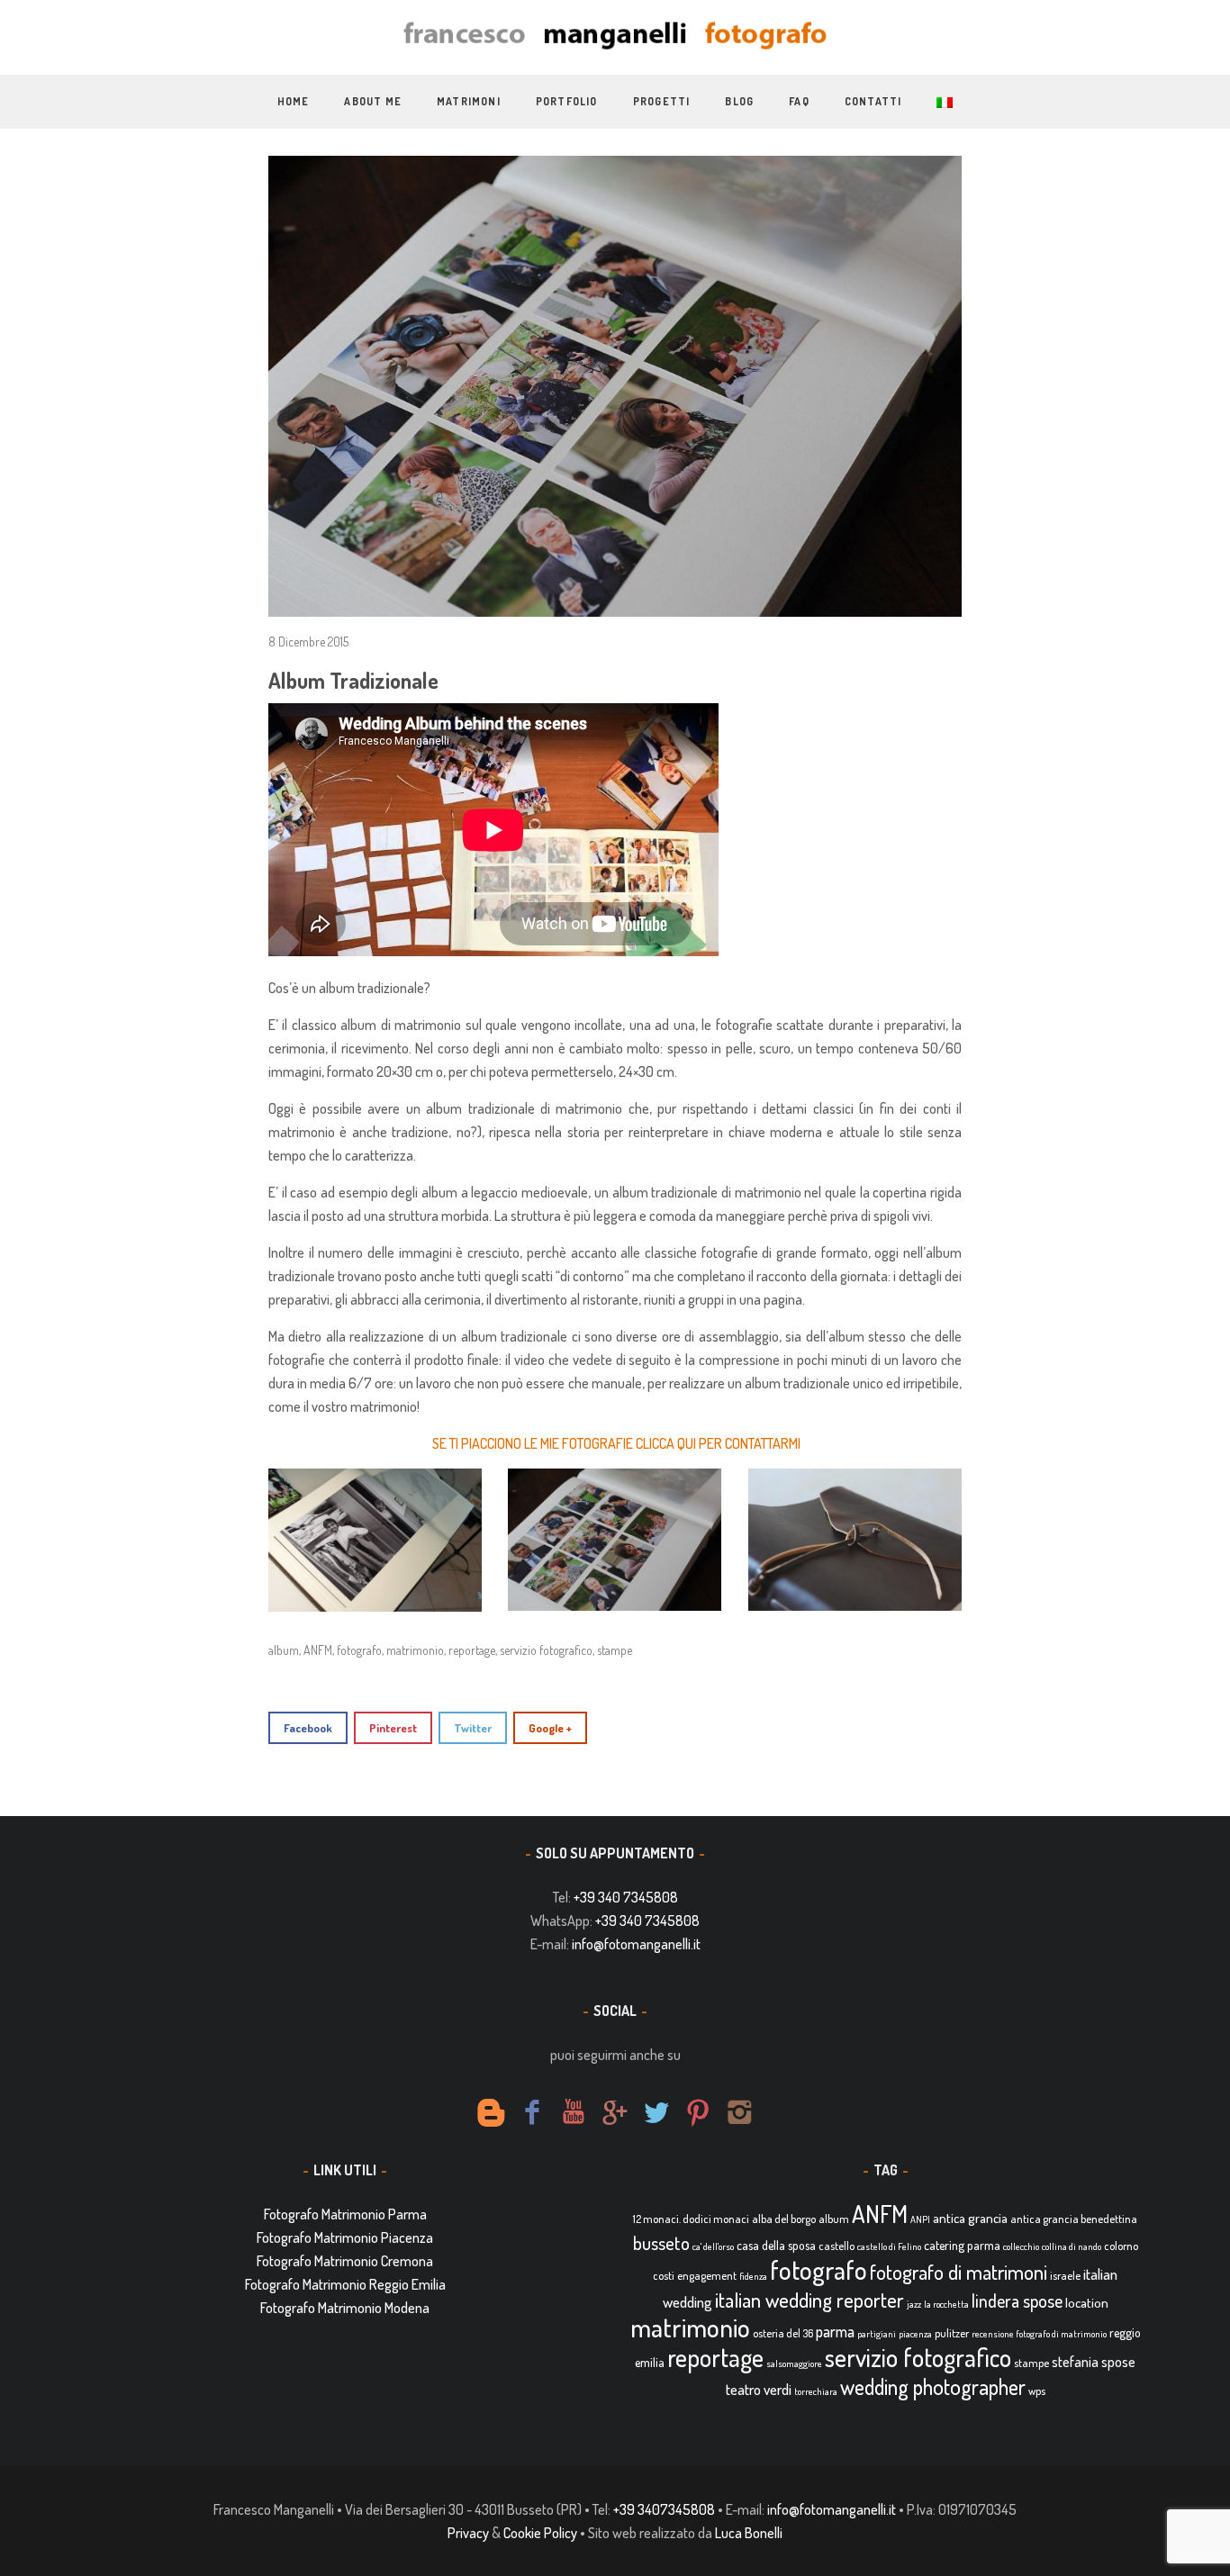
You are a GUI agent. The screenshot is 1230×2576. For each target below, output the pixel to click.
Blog (739, 101)
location (1087, 2303)
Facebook (308, 1728)
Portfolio (567, 101)
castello (837, 2246)
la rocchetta (946, 2304)
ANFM (318, 1650)
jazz (914, 2304)
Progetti (662, 101)
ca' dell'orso (713, 2246)
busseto (661, 2243)
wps (1037, 2391)
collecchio (1021, 2246)
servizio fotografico (546, 1650)
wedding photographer (933, 2386)
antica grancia (970, 2218)
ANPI (920, 2219)
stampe (615, 1650)
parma (835, 2331)
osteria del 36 (783, 2333)
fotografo (359, 1650)
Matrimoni (469, 101)
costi (664, 2275)
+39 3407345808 (664, 2509)
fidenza (753, 2276)
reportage (472, 1650)
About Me (373, 101)
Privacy (468, 2533)
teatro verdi (759, 2389)
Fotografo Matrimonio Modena (345, 2308)
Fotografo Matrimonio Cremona (345, 2261)
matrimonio (415, 1650)
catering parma (962, 2245)
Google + (550, 1728)
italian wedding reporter (809, 2299)
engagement (707, 2275)
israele (1065, 2275)
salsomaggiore (794, 2364)
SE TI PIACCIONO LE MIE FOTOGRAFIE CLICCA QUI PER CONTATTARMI (616, 1443)
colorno (1121, 2246)
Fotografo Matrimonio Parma (345, 2214)
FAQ (799, 101)
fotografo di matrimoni (959, 2272)
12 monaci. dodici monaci (691, 2219)
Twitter (473, 1728)
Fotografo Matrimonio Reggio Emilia (345, 2284)
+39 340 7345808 (626, 1897)
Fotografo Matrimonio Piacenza (345, 2237)
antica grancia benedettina (1074, 2219)
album (284, 1650)
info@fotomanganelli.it (636, 1944)
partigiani (877, 2334)
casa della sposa (776, 2245)
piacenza (915, 2334)
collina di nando (1072, 2246)
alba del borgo (784, 2219)
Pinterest (393, 1728)
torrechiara (816, 2391)
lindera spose (1017, 2301)
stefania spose (1094, 2362)
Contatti (873, 101)
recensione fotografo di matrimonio (1039, 2334)
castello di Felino (889, 2246)
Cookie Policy (540, 2533)
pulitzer (952, 2333)
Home (294, 101)
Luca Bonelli (749, 2533)
